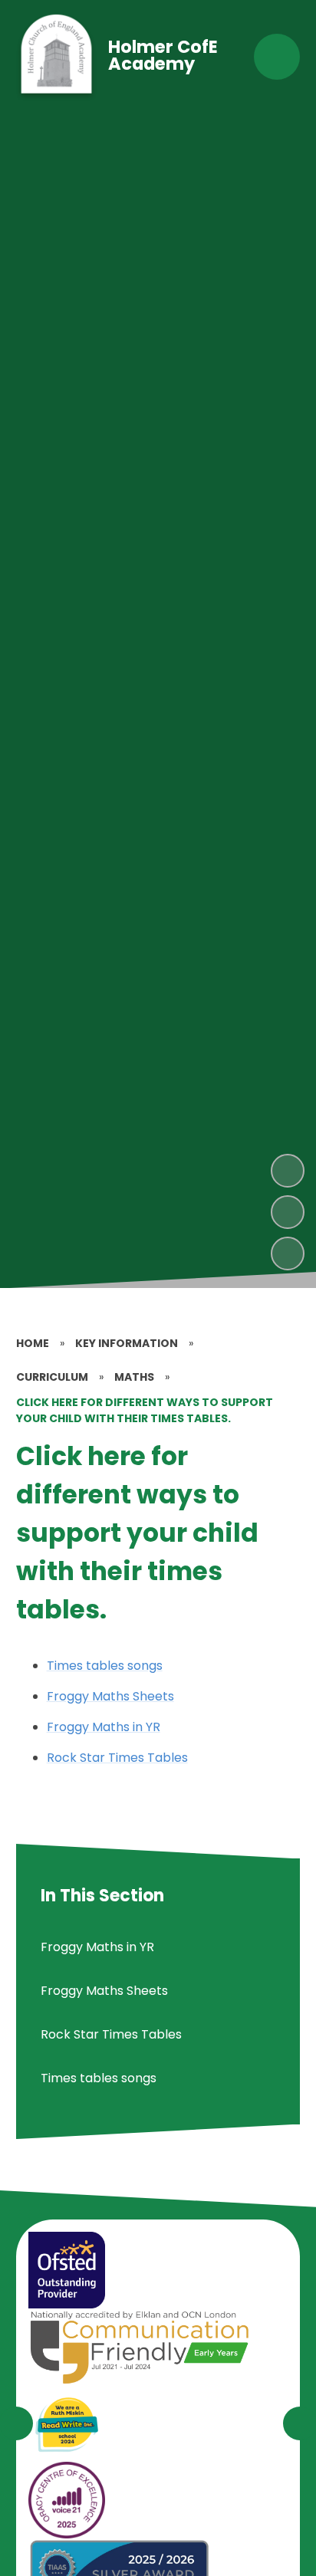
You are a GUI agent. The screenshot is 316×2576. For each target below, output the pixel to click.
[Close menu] (277, 57)
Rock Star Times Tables (117, 1758)
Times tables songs (105, 1666)
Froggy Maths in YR (104, 1727)
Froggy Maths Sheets (110, 1696)
